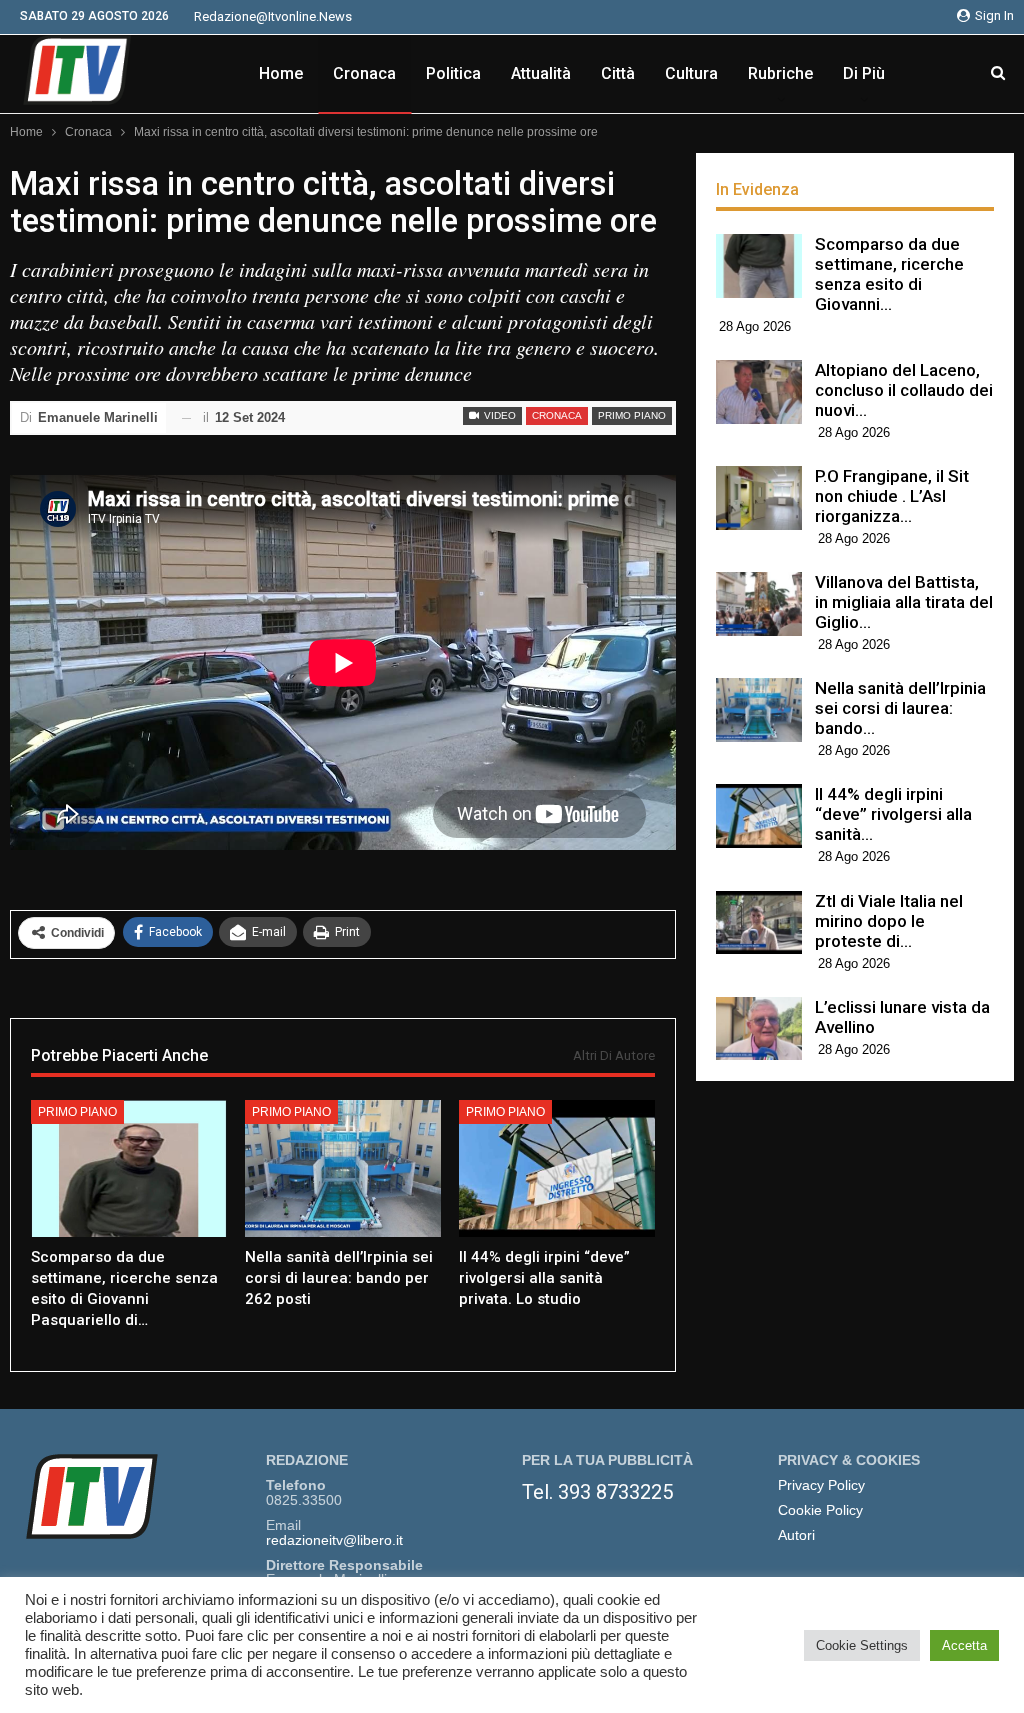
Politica (453, 73)
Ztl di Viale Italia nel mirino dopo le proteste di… (889, 921)
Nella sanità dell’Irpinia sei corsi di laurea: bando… (900, 708)
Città (618, 73)
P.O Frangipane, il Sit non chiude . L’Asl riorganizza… (892, 496)
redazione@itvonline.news (273, 16)
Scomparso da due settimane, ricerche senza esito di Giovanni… (889, 274)
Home (281, 73)
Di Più (864, 73)
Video (498, 415)
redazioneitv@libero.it (334, 1540)
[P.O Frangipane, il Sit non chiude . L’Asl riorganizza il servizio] (759, 498)
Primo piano (632, 415)
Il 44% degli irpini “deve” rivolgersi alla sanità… (893, 814)
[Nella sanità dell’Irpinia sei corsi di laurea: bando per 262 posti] (343, 1168)
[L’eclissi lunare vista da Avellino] (759, 1029)
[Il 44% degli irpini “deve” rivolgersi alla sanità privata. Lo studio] (557, 1168)
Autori (796, 1535)
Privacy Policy (821, 1485)
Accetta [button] (964, 1645)
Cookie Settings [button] (862, 1645)
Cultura (691, 73)
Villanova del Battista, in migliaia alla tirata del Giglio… (904, 602)
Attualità (541, 73)
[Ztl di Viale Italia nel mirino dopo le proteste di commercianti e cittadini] (759, 923)
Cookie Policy (820, 1510)
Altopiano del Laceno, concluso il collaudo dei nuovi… (904, 390)
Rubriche (780, 73)
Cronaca (364, 73)
